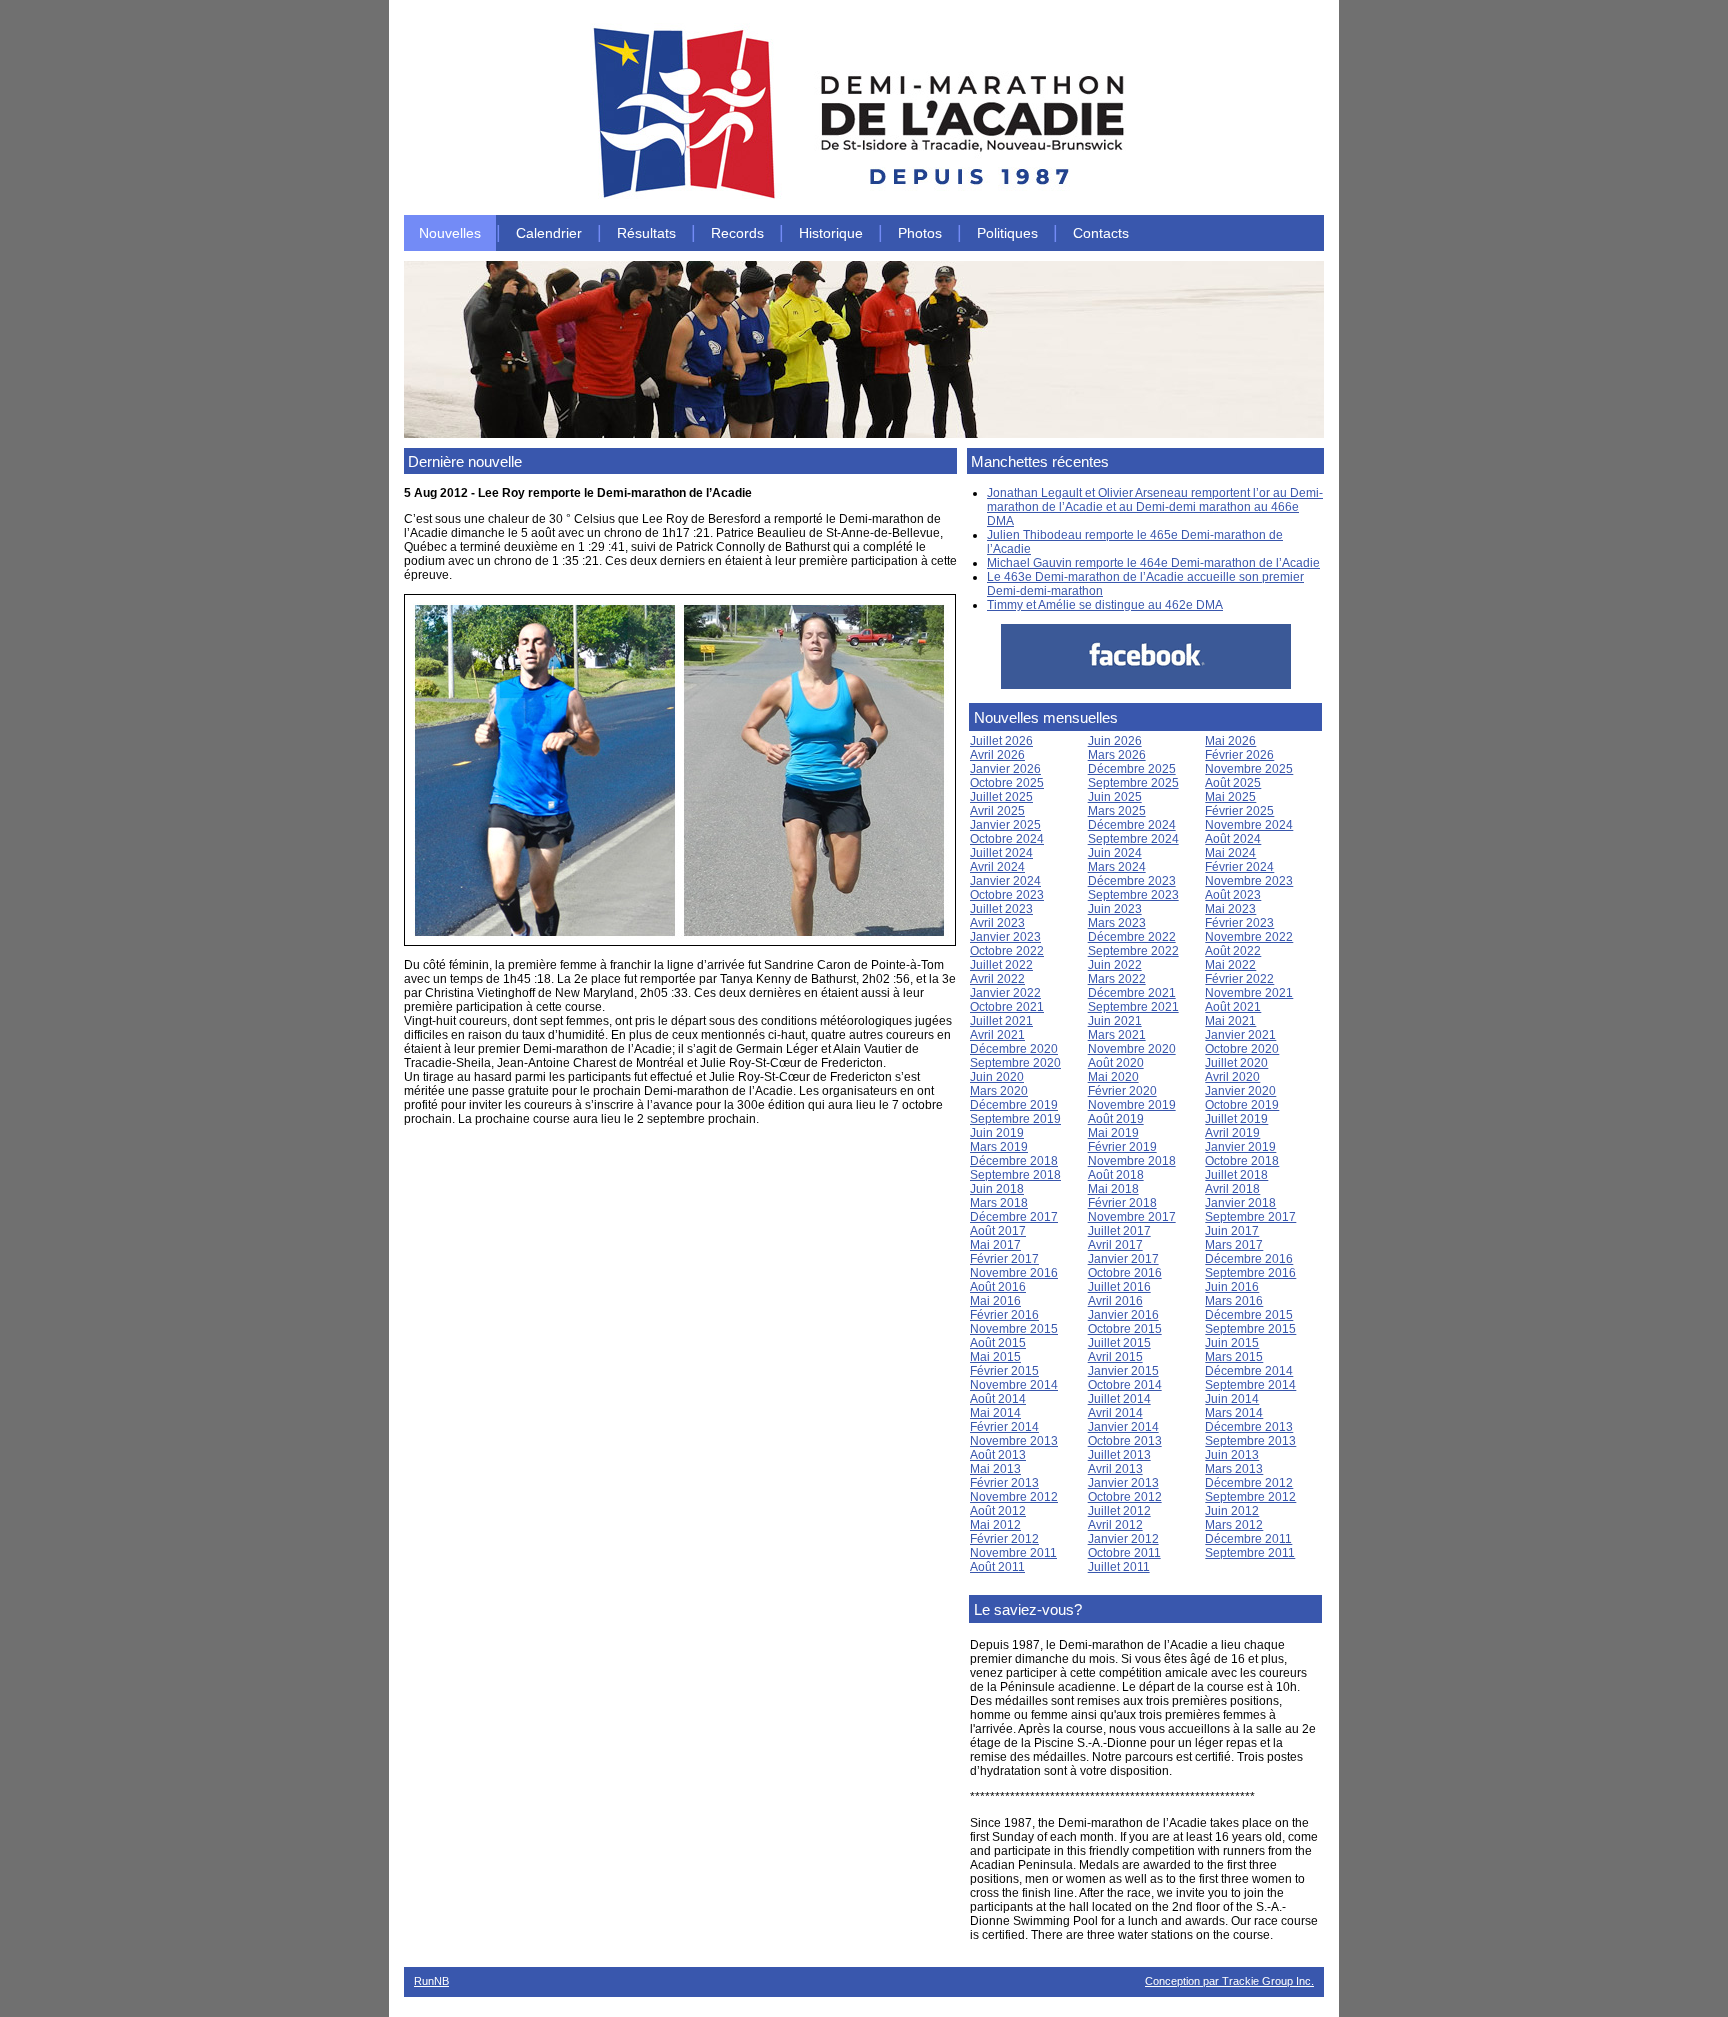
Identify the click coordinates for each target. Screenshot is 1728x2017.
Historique (831, 233)
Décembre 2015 (1249, 1315)
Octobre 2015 (1125, 1329)
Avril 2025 (997, 811)
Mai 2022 (1230, 965)
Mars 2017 (1234, 1245)
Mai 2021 (1230, 1021)
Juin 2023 (1115, 909)
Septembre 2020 (1015, 1063)
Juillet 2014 (1119, 1399)
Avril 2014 (1115, 1413)
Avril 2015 (1115, 1357)
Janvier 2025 (1005, 825)
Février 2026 (1239, 755)
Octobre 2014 (1125, 1385)
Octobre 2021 (1007, 1007)
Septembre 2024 (1133, 839)
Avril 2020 (1232, 1077)
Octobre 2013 (1125, 1441)
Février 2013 (1004, 1483)
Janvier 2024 (1005, 881)
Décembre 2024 (1132, 825)
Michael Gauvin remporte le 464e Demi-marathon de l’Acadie (1153, 563)
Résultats (646, 233)
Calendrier (549, 233)
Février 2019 (1122, 1147)
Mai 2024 (1230, 853)
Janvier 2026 (1005, 769)
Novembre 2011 (1013, 1553)
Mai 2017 (995, 1245)
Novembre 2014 (1014, 1385)
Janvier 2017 (1123, 1259)
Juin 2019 (997, 1133)
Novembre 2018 (1132, 1161)
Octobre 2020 (1242, 1049)
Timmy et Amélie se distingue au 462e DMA (1105, 605)
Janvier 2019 (1240, 1147)
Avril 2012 (1115, 1525)
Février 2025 (1239, 811)
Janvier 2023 (1005, 937)
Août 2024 (1233, 839)
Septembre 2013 (1250, 1441)
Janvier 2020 (1240, 1091)
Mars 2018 (999, 1203)
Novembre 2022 (1249, 937)
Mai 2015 (995, 1357)
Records (737, 233)
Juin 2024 (1115, 853)
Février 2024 (1239, 867)
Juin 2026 (1115, 741)
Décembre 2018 (1014, 1161)
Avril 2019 (1232, 1133)
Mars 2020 (999, 1091)
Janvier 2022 (1005, 993)
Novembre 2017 (1132, 1217)
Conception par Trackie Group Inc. (1229, 1981)
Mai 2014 (995, 1413)
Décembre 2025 (1132, 769)
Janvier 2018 (1240, 1203)
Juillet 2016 (1119, 1287)
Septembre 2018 (1015, 1175)
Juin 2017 (1232, 1231)
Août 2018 (1116, 1175)
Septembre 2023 (1133, 895)
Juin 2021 (1115, 1021)
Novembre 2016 (1014, 1273)
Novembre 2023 (1249, 881)
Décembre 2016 (1249, 1259)
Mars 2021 (1117, 1035)
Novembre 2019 (1132, 1105)
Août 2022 (1233, 951)
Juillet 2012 (1119, 1511)
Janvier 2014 (1123, 1427)
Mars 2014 (1234, 1413)
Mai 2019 (1113, 1133)
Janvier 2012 (1123, 1539)
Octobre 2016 (1125, 1273)
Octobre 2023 (1007, 895)
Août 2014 (998, 1399)
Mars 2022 (1117, 979)
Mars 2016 (1234, 1301)
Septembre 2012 (1250, 1497)
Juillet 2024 (1001, 853)
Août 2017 (998, 1231)
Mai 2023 (1230, 909)
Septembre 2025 (1133, 783)
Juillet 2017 (1119, 1231)
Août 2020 (1116, 1063)
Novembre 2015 (1014, 1329)
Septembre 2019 (1015, 1119)
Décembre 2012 (1249, 1483)
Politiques (1007, 233)
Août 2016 (998, 1287)
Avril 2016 (1115, 1301)
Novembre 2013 (1014, 1441)
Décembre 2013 (1249, 1427)
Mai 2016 (995, 1301)
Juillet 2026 (1001, 741)
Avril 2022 (997, 979)
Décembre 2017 (1014, 1217)
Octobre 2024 (1007, 839)
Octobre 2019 (1242, 1105)
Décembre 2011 (1248, 1539)
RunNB (431, 1981)
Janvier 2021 (1240, 1035)
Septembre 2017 (1250, 1217)
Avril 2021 (997, 1035)
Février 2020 (1122, 1091)
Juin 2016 (1232, 1287)
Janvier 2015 (1123, 1371)
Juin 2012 (1232, 1511)
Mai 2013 (995, 1469)
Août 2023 (1233, 895)
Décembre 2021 (1132, 993)
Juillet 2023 (1001, 909)
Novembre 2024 (1249, 825)
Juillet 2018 (1236, 1175)
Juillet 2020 (1236, 1063)
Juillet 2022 (1001, 965)
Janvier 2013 (1123, 1483)
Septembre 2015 (1250, 1329)
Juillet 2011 (1119, 1567)
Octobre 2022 (1007, 951)
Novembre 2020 (1132, 1049)
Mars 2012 (1234, 1525)
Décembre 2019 (1014, 1105)
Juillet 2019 (1236, 1119)
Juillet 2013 (1119, 1455)
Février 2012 (1004, 1539)
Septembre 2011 (1250, 1553)
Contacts (1101, 233)
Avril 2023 (997, 923)
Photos (920, 233)
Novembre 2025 (1249, 769)
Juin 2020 (997, 1077)
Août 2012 (998, 1511)
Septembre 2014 (1250, 1385)
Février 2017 (1004, 1259)
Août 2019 (1116, 1119)
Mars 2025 (1117, 811)
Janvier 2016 (1123, 1315)
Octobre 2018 (1242, 1161)
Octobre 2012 (1125, 1497)
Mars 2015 (1234, 1357)
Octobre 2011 (1124, 1553)
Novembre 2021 (1249, 993)
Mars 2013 (1234, 1469)
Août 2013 (998, 1455)
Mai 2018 (1113, 1189)
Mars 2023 (1117, 923)
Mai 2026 (1230, 741)
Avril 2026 (997, 755)
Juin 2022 (1115, 965)
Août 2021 (1233, 1007)
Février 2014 (1004, 1427)
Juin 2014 (1232, 1399)
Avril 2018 (1232, 1189)
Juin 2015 (1232, 1343)
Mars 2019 (999, 1147)
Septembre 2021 (1133, 1007)
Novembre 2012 (1014, 1497)
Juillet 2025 (1001, 797)
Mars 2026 (1117, 755)
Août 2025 (1233, 783)
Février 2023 (1239, 923)
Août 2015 (998, 1343)
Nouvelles (450, 233)
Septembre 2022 (1133, 951)
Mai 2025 (1230, 797)
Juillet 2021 (1001, 1021)
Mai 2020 (1113, 1077)
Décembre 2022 (1132, 937)
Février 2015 (1004, 1371)
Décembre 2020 (1014, 1049)
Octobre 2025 (1007, 783)
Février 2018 (1122, 1203)
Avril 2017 (1115, 1245)
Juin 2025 (1115, 797)
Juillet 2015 (1119, 1343)
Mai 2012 (995, 1525)
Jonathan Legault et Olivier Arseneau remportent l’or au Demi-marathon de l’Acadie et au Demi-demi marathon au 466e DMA (1155, 507)
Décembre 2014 (1249, 1371)
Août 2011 (997, 1567)
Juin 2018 (997, 1189)
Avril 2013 (1115, 1469)
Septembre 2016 (1250, 1273)
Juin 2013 (1232, 1455)
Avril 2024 (997, 867)
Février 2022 (1239, 979)
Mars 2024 (1117, 867)
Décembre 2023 (1132, 881)
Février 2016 (1004, 1315)
